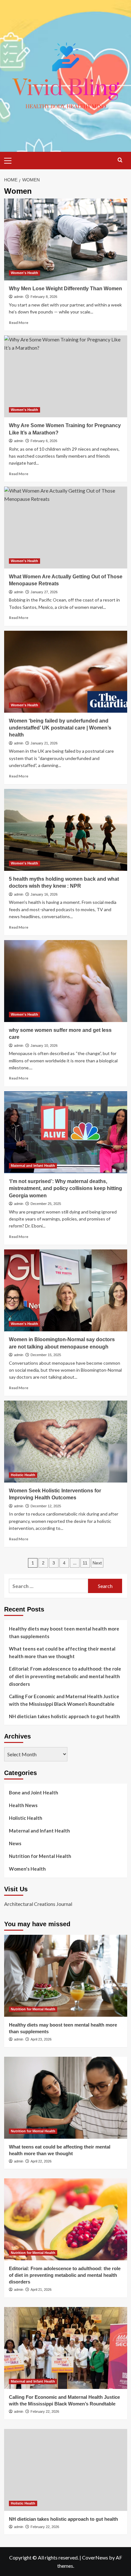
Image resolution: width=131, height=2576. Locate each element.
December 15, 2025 (46, 1355)
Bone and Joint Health (34, 1792)
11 (85, 1563)
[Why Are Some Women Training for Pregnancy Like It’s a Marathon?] (66, 376)
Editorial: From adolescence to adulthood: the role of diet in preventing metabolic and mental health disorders (65, 1676)
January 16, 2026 (44, 894)
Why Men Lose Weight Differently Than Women (65, 289)
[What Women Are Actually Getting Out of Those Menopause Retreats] (66, 528)
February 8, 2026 (44, 297)
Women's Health (24, 273)
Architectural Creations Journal (38, 1904)
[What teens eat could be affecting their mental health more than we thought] (66, 2098)
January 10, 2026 (44, 1046)
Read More (19, 323)
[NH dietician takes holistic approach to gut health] (66, 2470)
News (15, 1843)
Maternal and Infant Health (33, 1166)
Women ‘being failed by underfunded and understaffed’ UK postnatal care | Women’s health (60, 728)
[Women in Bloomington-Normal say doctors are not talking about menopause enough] (66, 1290)
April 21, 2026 (41, 2290)
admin (19, 297)
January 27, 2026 (44, 592)
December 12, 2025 (46, 1506)
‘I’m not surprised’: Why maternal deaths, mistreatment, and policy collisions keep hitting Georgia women (65, 1188)
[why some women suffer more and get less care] (66, 981)
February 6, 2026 (44, 441)
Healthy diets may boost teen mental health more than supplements (64, 1632)
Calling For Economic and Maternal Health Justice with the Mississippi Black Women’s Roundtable (64, 1700)
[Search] (120, 160)
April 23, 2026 (41, 2039)
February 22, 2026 (45, 2411)
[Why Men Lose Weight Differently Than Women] (66, 239)
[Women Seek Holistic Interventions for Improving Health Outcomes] (66, 1442)
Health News (23, 1805)
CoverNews (95, 2557)
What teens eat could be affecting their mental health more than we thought (62, 1652)
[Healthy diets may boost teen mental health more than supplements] (66, 1976)
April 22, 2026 (41, 2161)
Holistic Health (23, 1475)
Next (97, 1563)
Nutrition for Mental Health (40, 1856)
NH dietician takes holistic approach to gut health (64, 1716)
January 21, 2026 (44, 743)
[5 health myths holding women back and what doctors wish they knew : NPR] (66, 830)
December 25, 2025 (46, 1204)
